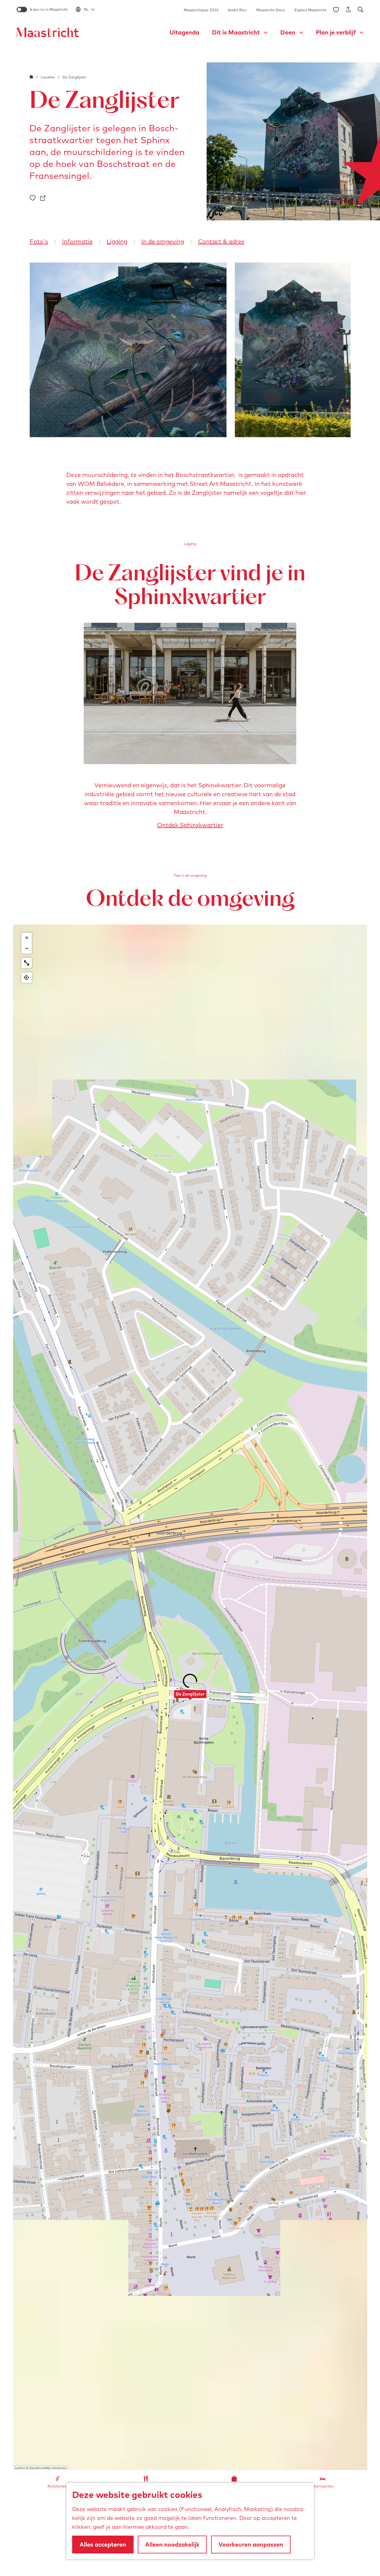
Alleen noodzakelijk (172, 2544)
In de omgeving (163, 241)
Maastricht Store (271, 10)
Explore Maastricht (311, 10)
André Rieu (237, 10)
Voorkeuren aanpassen (251, 2544)
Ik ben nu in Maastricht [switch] (49, 9)
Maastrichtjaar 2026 (201, 10)
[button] (190, 1697)
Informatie (77, 241)
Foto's (39, 241)
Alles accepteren (103, 2544)
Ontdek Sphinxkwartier (190, 825)
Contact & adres (221, 241)
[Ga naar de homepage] (48, 32)
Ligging (117, 241)
